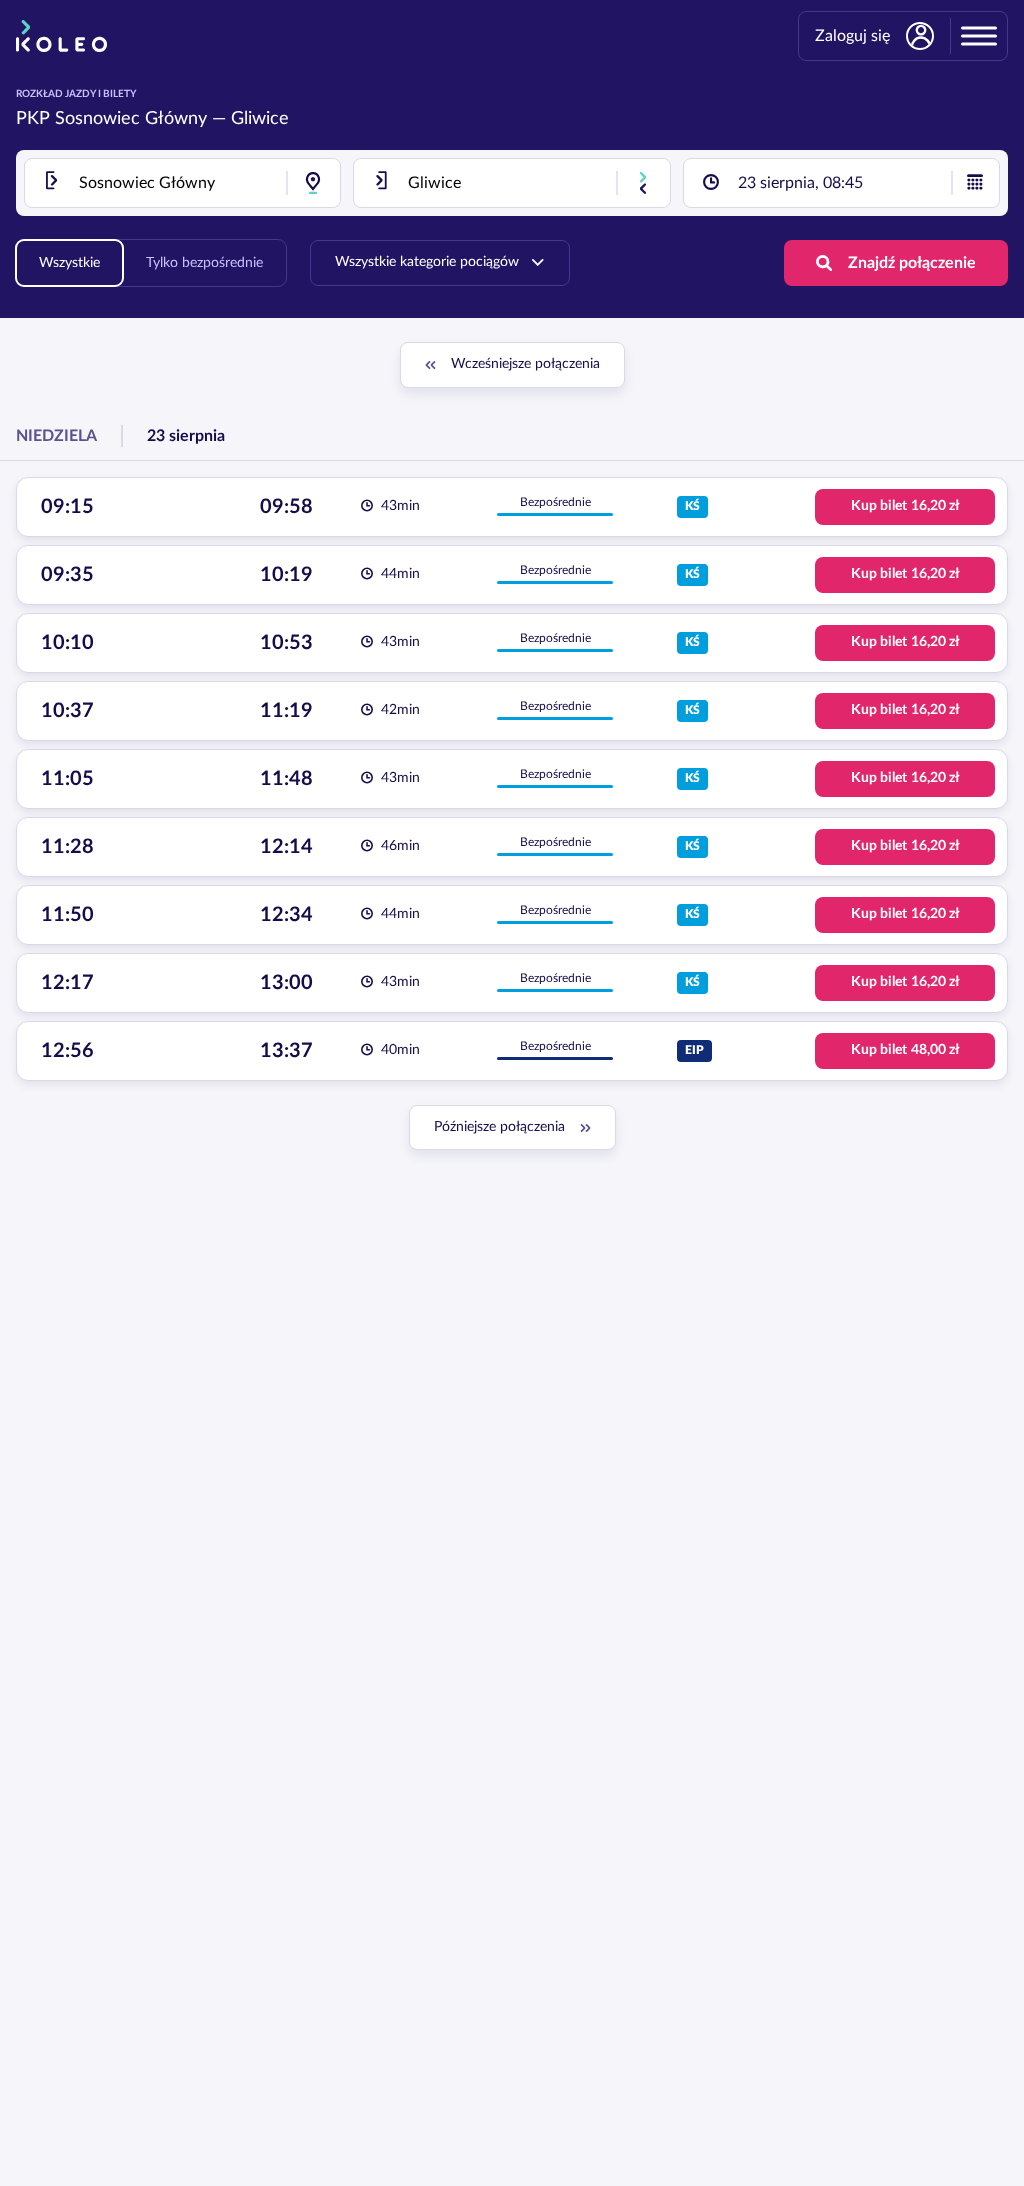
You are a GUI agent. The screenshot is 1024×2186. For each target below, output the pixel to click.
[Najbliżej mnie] (313, 183)
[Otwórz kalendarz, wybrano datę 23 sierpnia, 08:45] (975, 183)
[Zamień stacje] (643, 183)
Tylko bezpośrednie (204, 263)
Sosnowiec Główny (131, 119)
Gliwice (260, 119)
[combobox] (182, 183)
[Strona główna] (61, 36)
